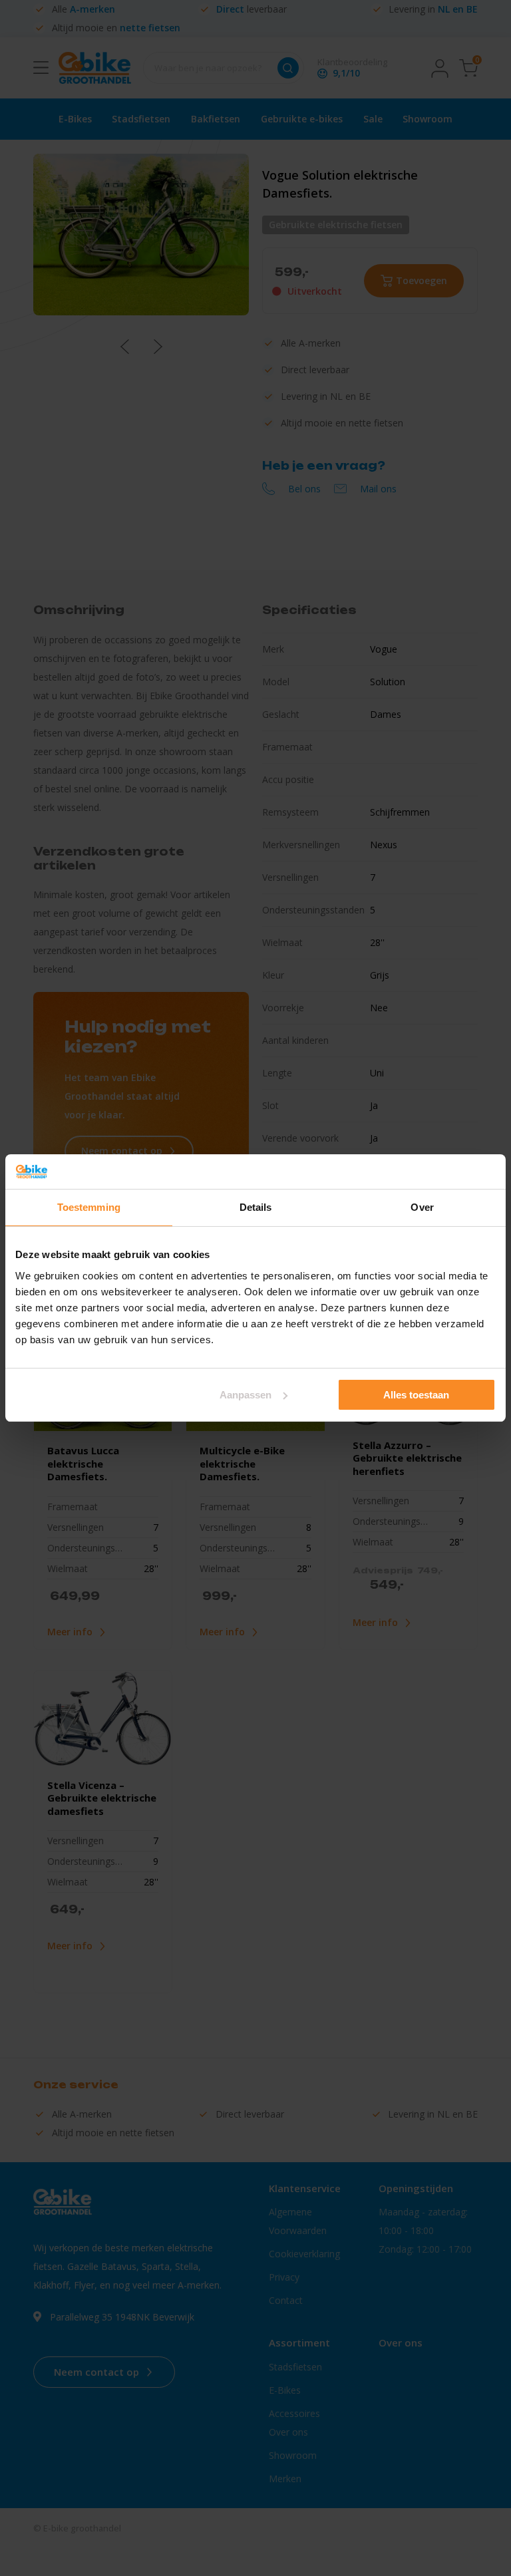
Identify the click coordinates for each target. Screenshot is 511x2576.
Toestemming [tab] (89, 1207)
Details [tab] (256, 1207)
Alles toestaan (416, 1395)
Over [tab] (422, 1207)
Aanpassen (246, 1395)
